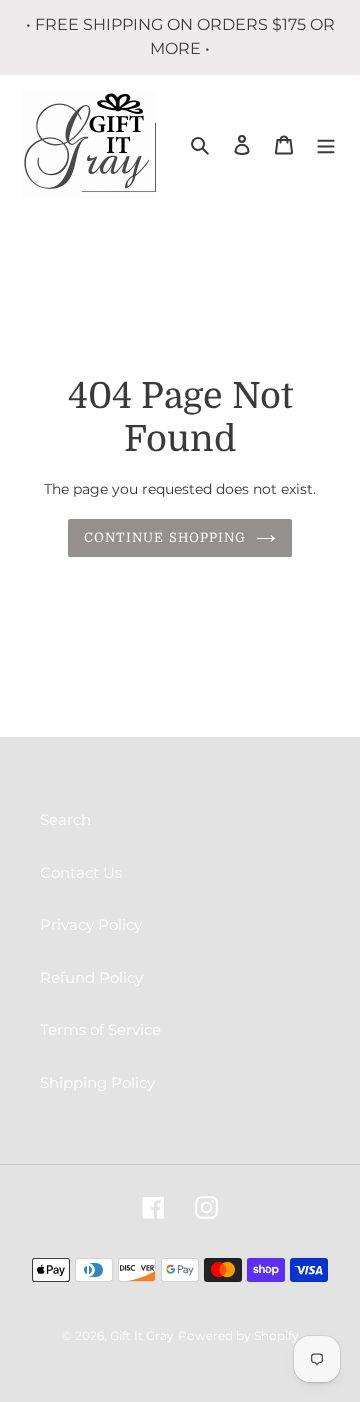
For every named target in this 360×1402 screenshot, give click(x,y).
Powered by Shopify (238, 1335)
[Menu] (326, 144)
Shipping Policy (97, 1082)
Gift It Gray (142, 1335)
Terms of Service (100, 1029)
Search (65, 819)
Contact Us (81, 872)
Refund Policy (91, 977)
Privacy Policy (91, 924)
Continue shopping (165, 537)
